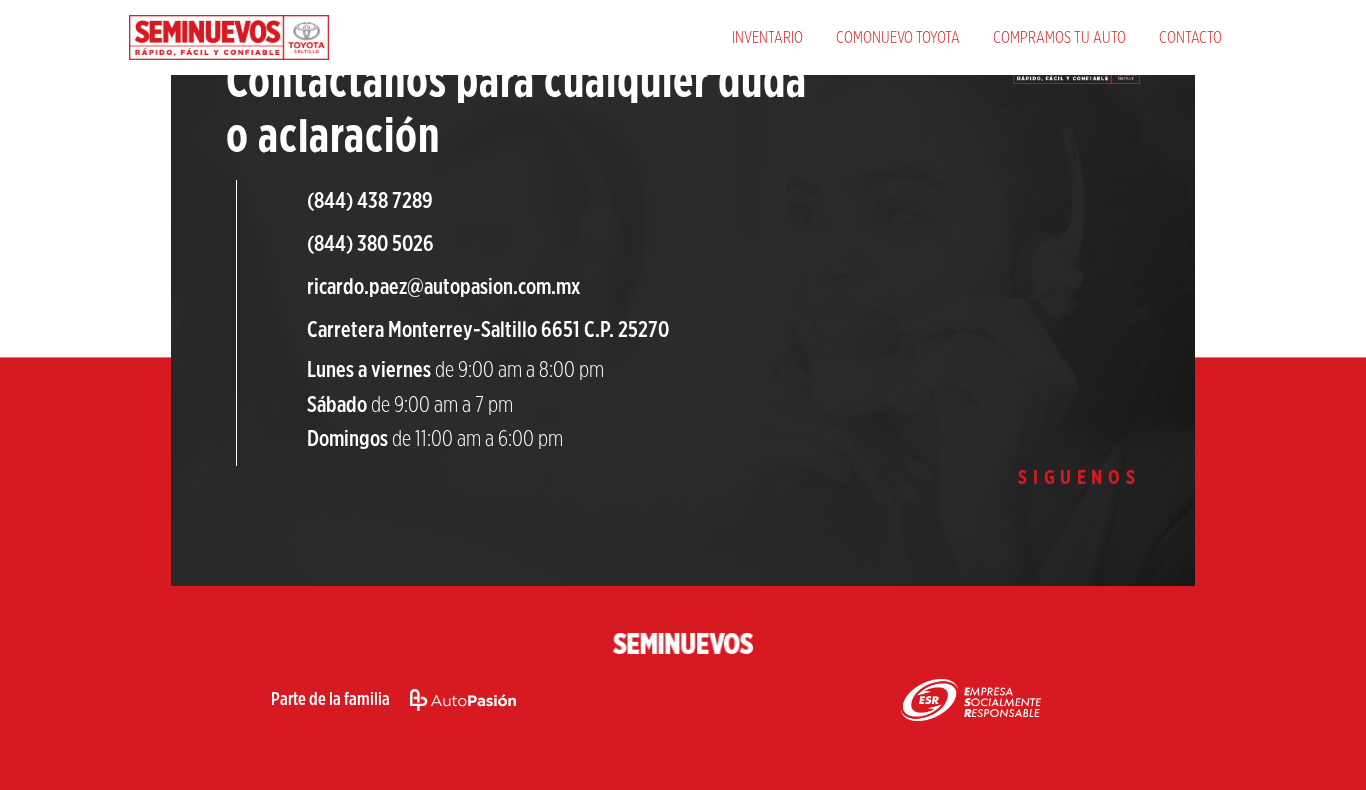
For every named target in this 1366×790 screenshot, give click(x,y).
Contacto (1190, 38)
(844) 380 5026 (370, 244)
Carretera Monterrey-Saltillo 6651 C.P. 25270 (488, 330)
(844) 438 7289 (370, 201)
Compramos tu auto (1059, 38)
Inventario (767, 38)
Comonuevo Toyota (898, 38)
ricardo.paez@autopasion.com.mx (443, 287)
